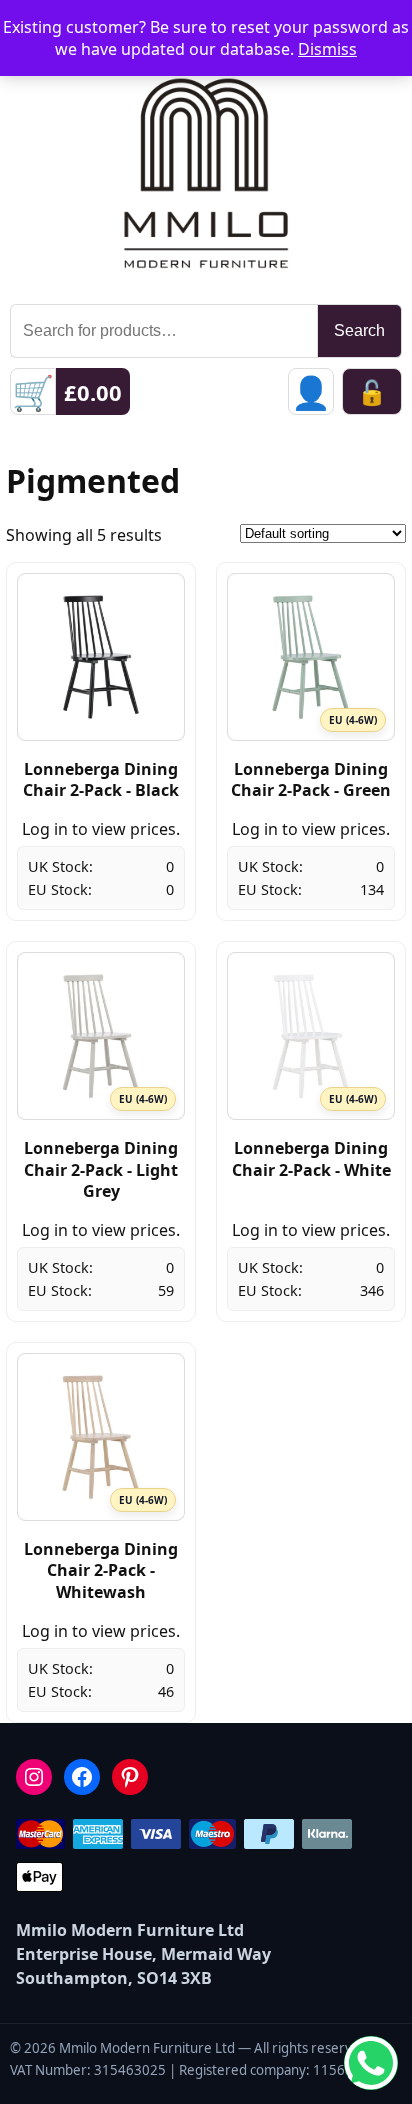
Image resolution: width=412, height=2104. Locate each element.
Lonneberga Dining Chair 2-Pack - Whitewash (101, 1570)
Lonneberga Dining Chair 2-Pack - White (311, 1159)
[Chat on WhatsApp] (371, 2063)
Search (359, 330)
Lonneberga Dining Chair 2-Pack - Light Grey (101, 1169)
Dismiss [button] (327, 49)
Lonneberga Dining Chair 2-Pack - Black (101, 780)
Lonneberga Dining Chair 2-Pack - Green (311, 780)
